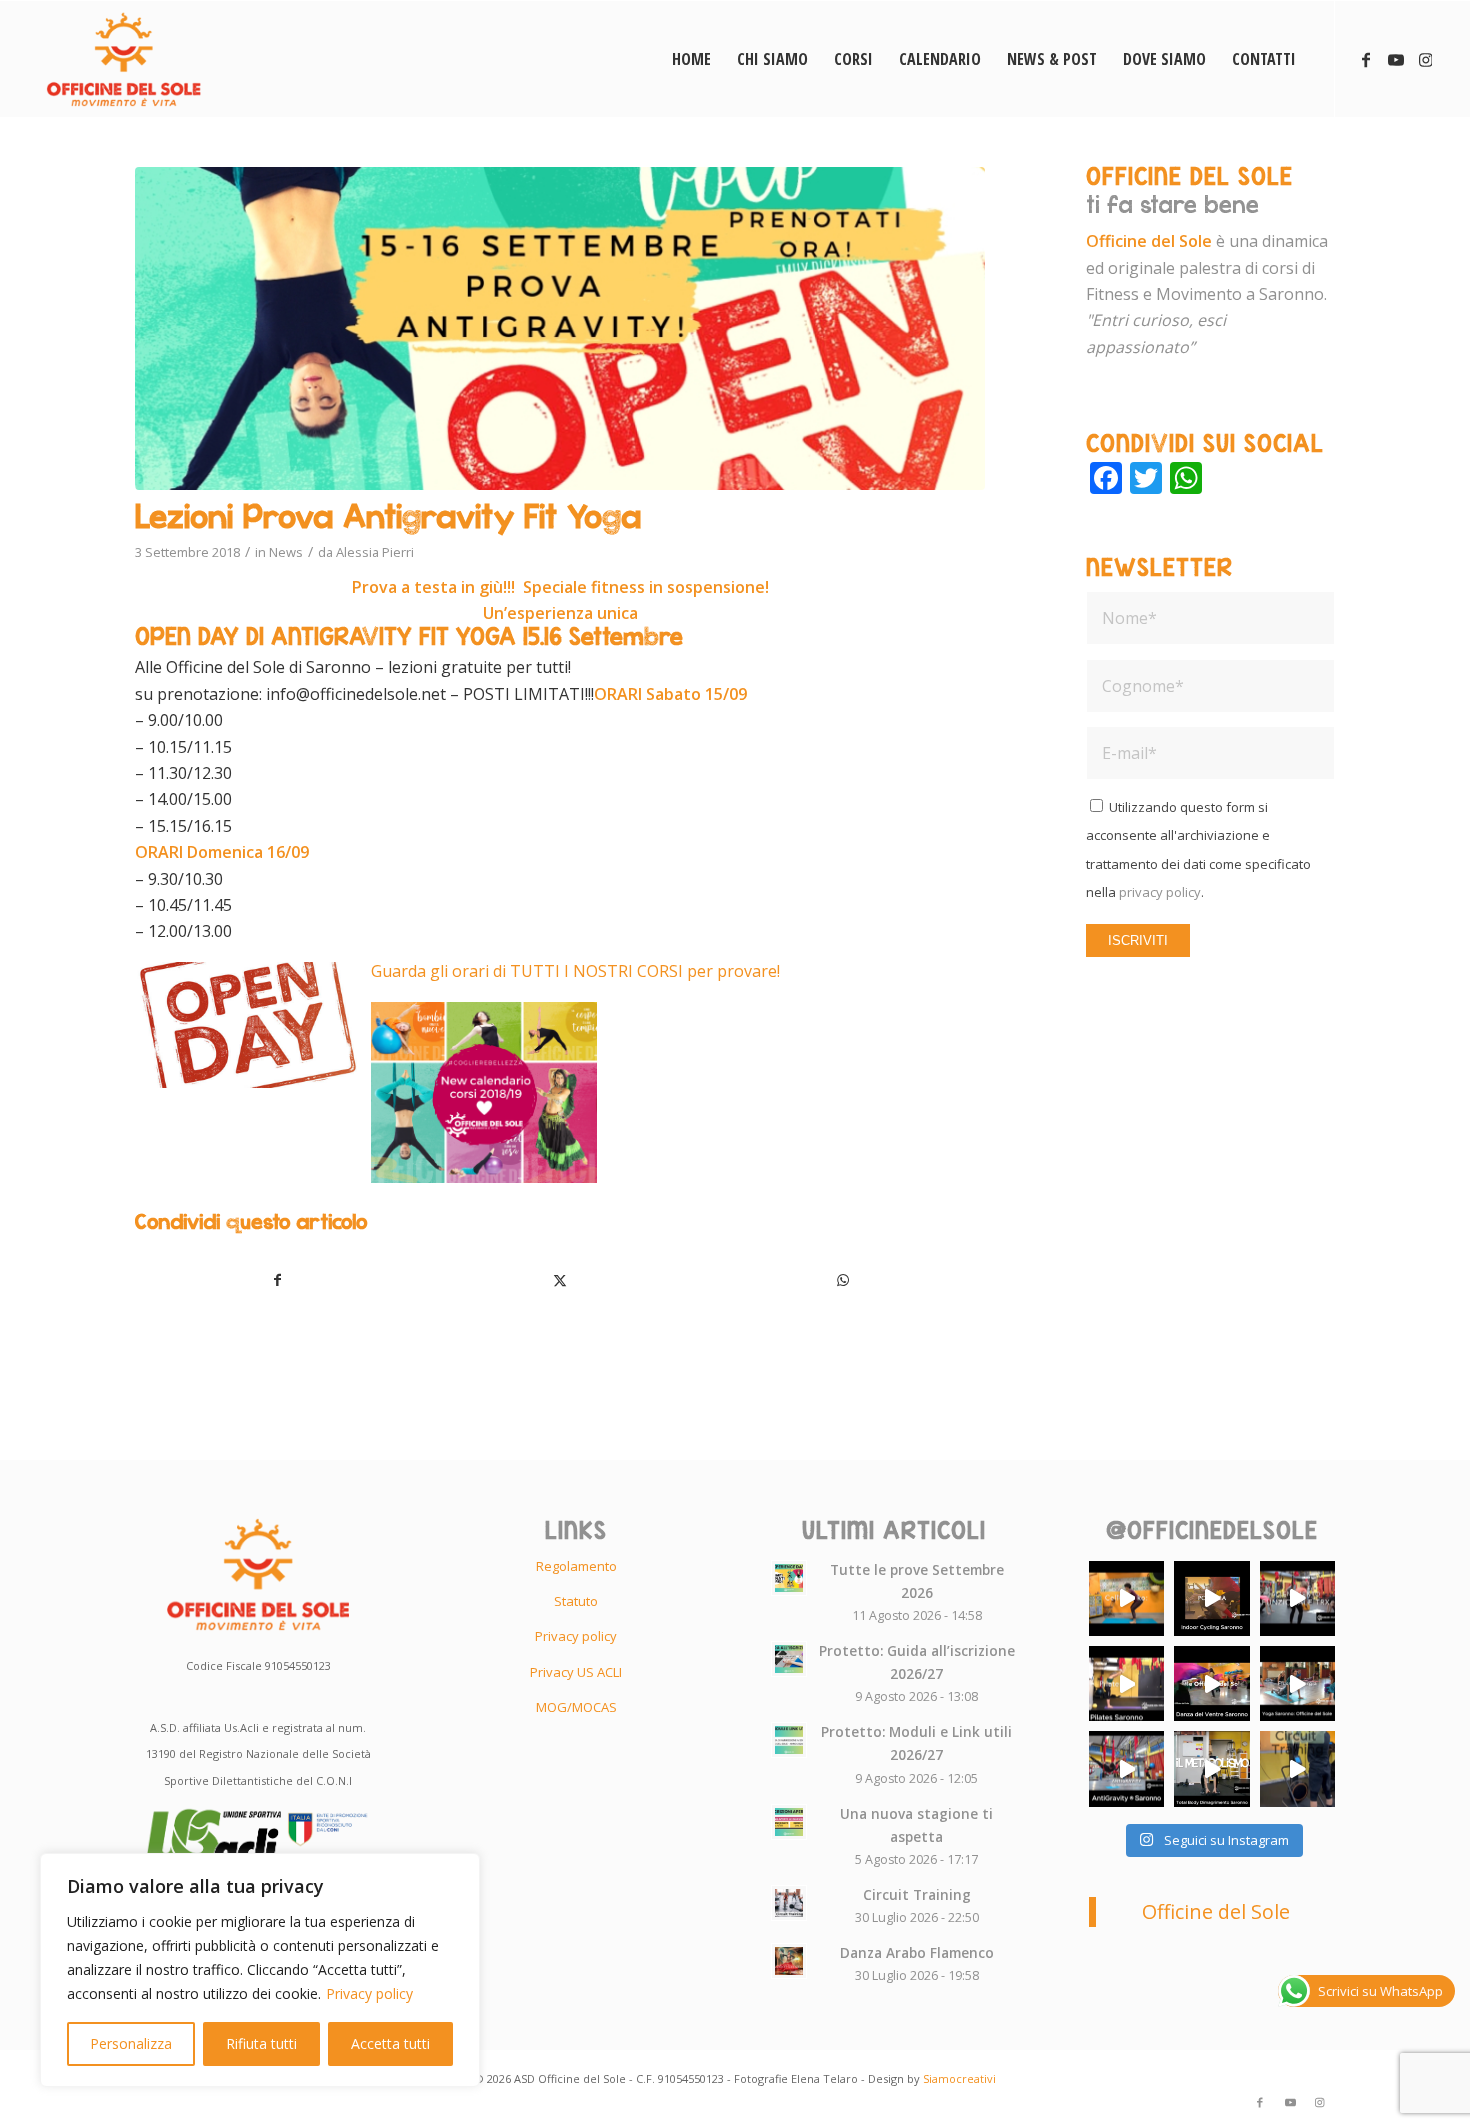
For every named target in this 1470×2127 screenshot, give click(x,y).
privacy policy (1160, 892)
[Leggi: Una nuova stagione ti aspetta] (789, 1822)
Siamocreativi (959, 2078)
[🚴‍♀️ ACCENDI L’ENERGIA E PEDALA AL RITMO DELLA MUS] (1211, 1598)
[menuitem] (691, 59)
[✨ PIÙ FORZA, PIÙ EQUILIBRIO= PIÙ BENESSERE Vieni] (1126, 1683)
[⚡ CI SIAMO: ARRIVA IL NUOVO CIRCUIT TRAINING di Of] (1297, 1768)
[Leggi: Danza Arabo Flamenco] (789, 1961)
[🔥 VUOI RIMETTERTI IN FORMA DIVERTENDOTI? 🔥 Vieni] (1211, 1768)
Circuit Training (917, 1894)
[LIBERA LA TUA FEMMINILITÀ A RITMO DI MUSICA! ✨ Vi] (1211, 1683)
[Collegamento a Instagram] (1426, 58)
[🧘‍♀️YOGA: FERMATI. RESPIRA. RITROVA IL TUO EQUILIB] (1297, 1683)
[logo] (123, 59)
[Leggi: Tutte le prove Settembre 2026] (789, 1578)
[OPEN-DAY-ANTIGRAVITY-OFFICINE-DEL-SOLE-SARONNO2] (560, 328)
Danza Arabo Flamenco (917, 1952)
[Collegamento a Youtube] (1396, 58)
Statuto (576, 1601)
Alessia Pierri (375, 552)
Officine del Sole (1216, 1911)
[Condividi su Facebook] (277, 1280)
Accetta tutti (390, 2043)
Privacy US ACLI (576, 1672)
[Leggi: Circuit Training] (789, 1903)
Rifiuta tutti (261, 2043)
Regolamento (576, 1566)
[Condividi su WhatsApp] (843, 1280)
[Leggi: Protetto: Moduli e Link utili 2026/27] (789, 1740)
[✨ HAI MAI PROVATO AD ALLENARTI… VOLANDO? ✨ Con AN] (1126, 1768)
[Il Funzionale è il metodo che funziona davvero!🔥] (1297, 1598)
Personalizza (131, 2043)
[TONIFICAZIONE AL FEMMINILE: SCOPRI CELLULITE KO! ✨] (1126, 1598)
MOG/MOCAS (576, 1707)
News (286, 552)
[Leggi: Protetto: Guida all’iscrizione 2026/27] (789, 1659)
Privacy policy (369, 1993)
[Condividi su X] (561, 1280)
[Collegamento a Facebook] (1366, 58)
